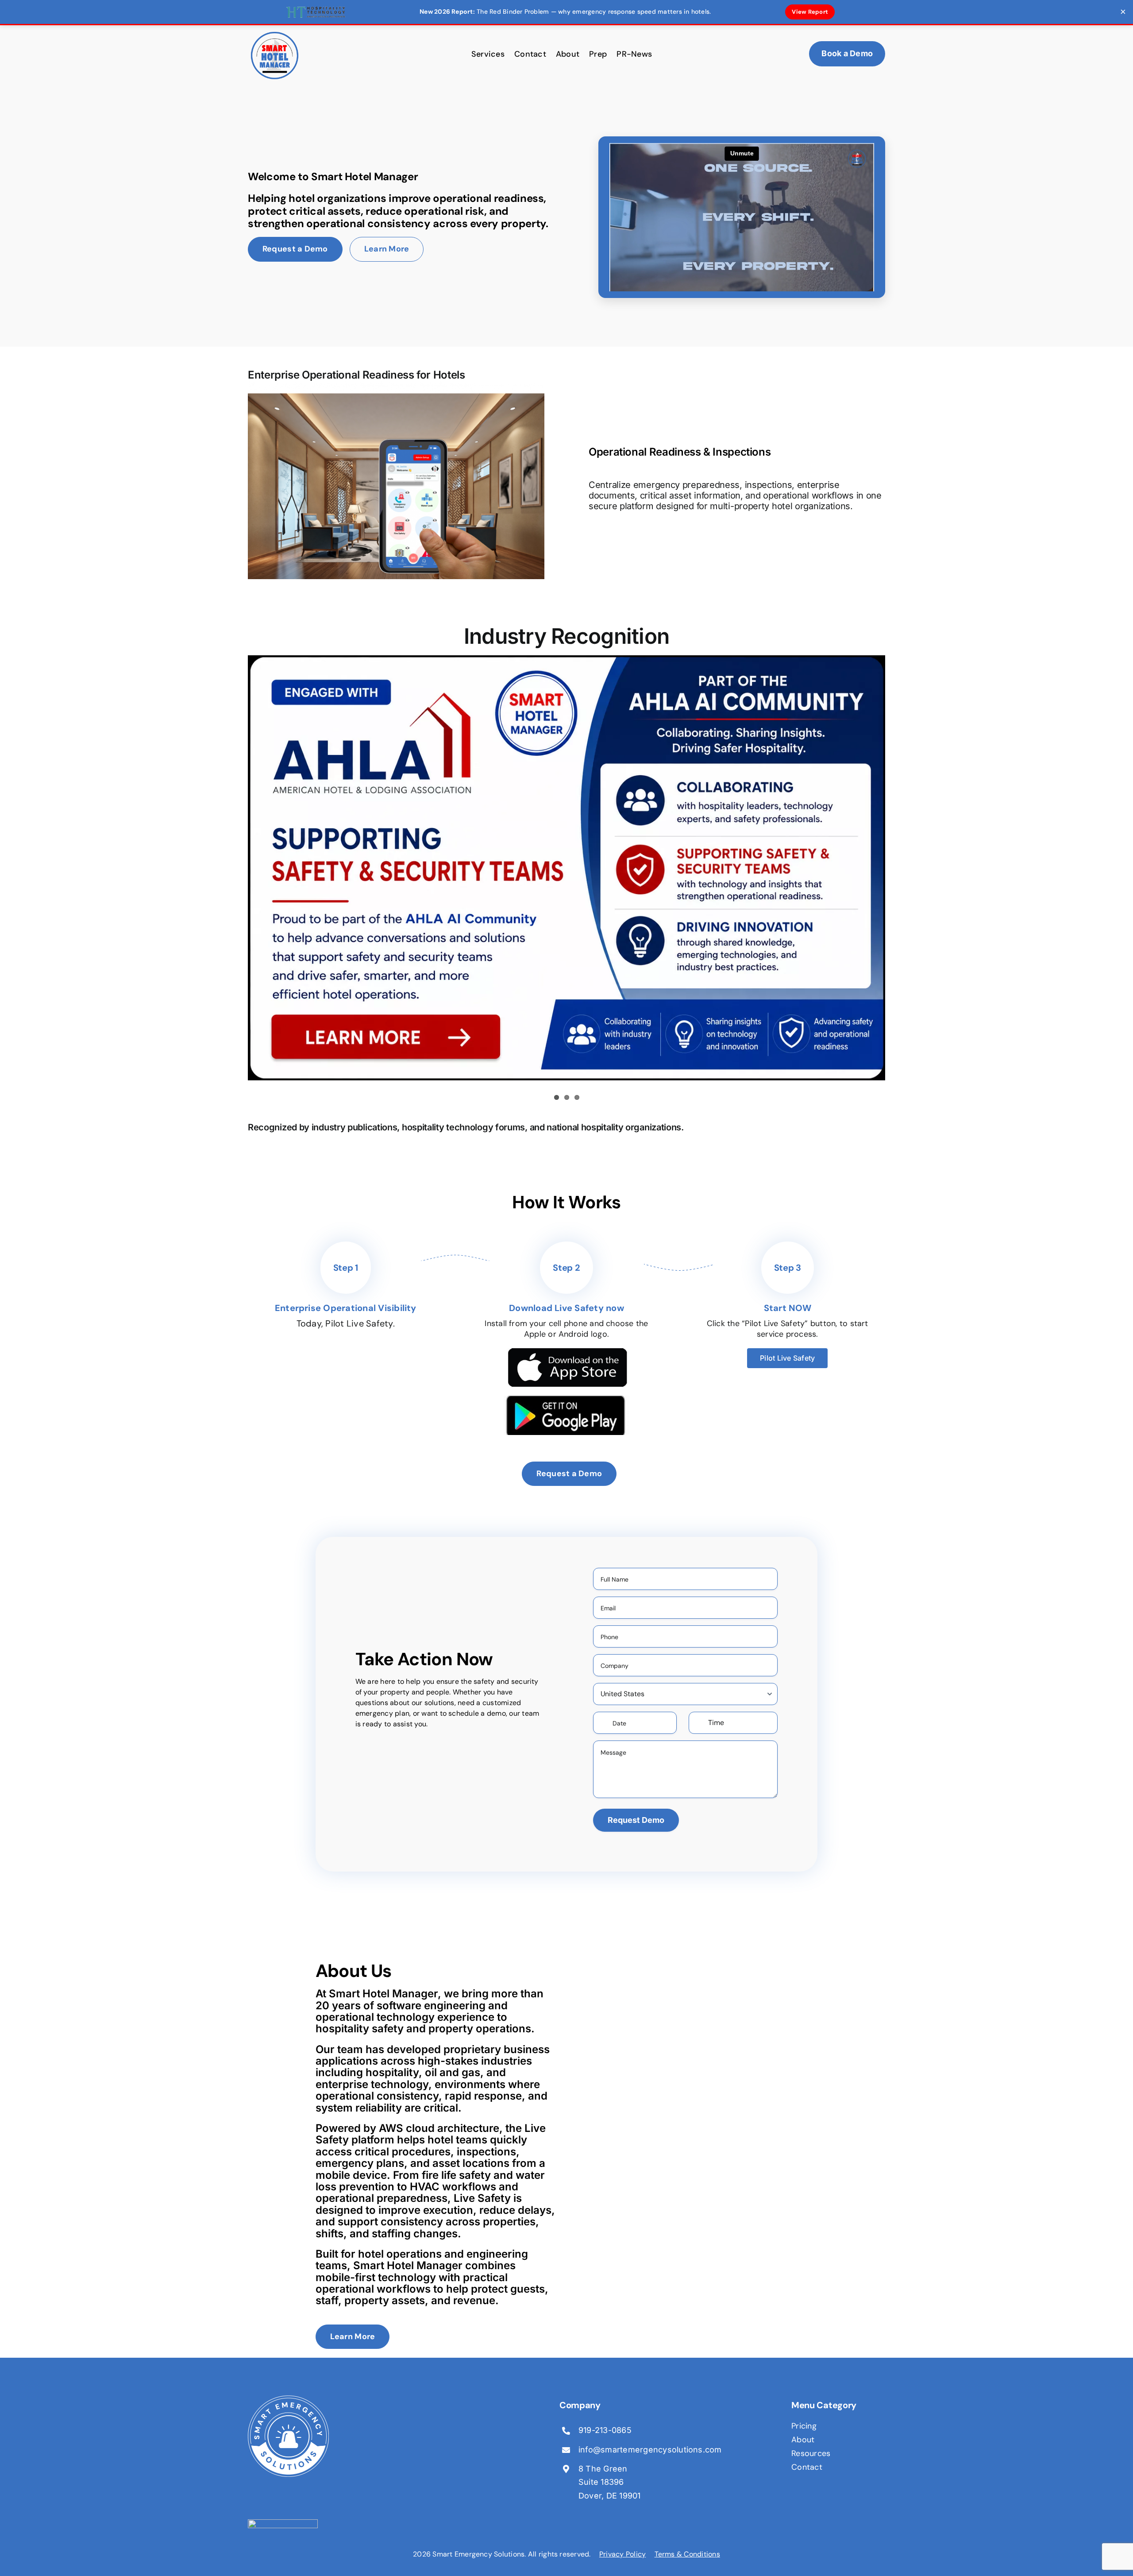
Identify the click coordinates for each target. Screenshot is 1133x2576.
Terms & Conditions (687, 2554)
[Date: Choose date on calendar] (669, 1723)
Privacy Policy (622, 2554)
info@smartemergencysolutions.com (650, 2450)
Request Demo (636, 1820)
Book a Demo (847, 53)
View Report (810, 12)
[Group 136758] (288, 2399)
